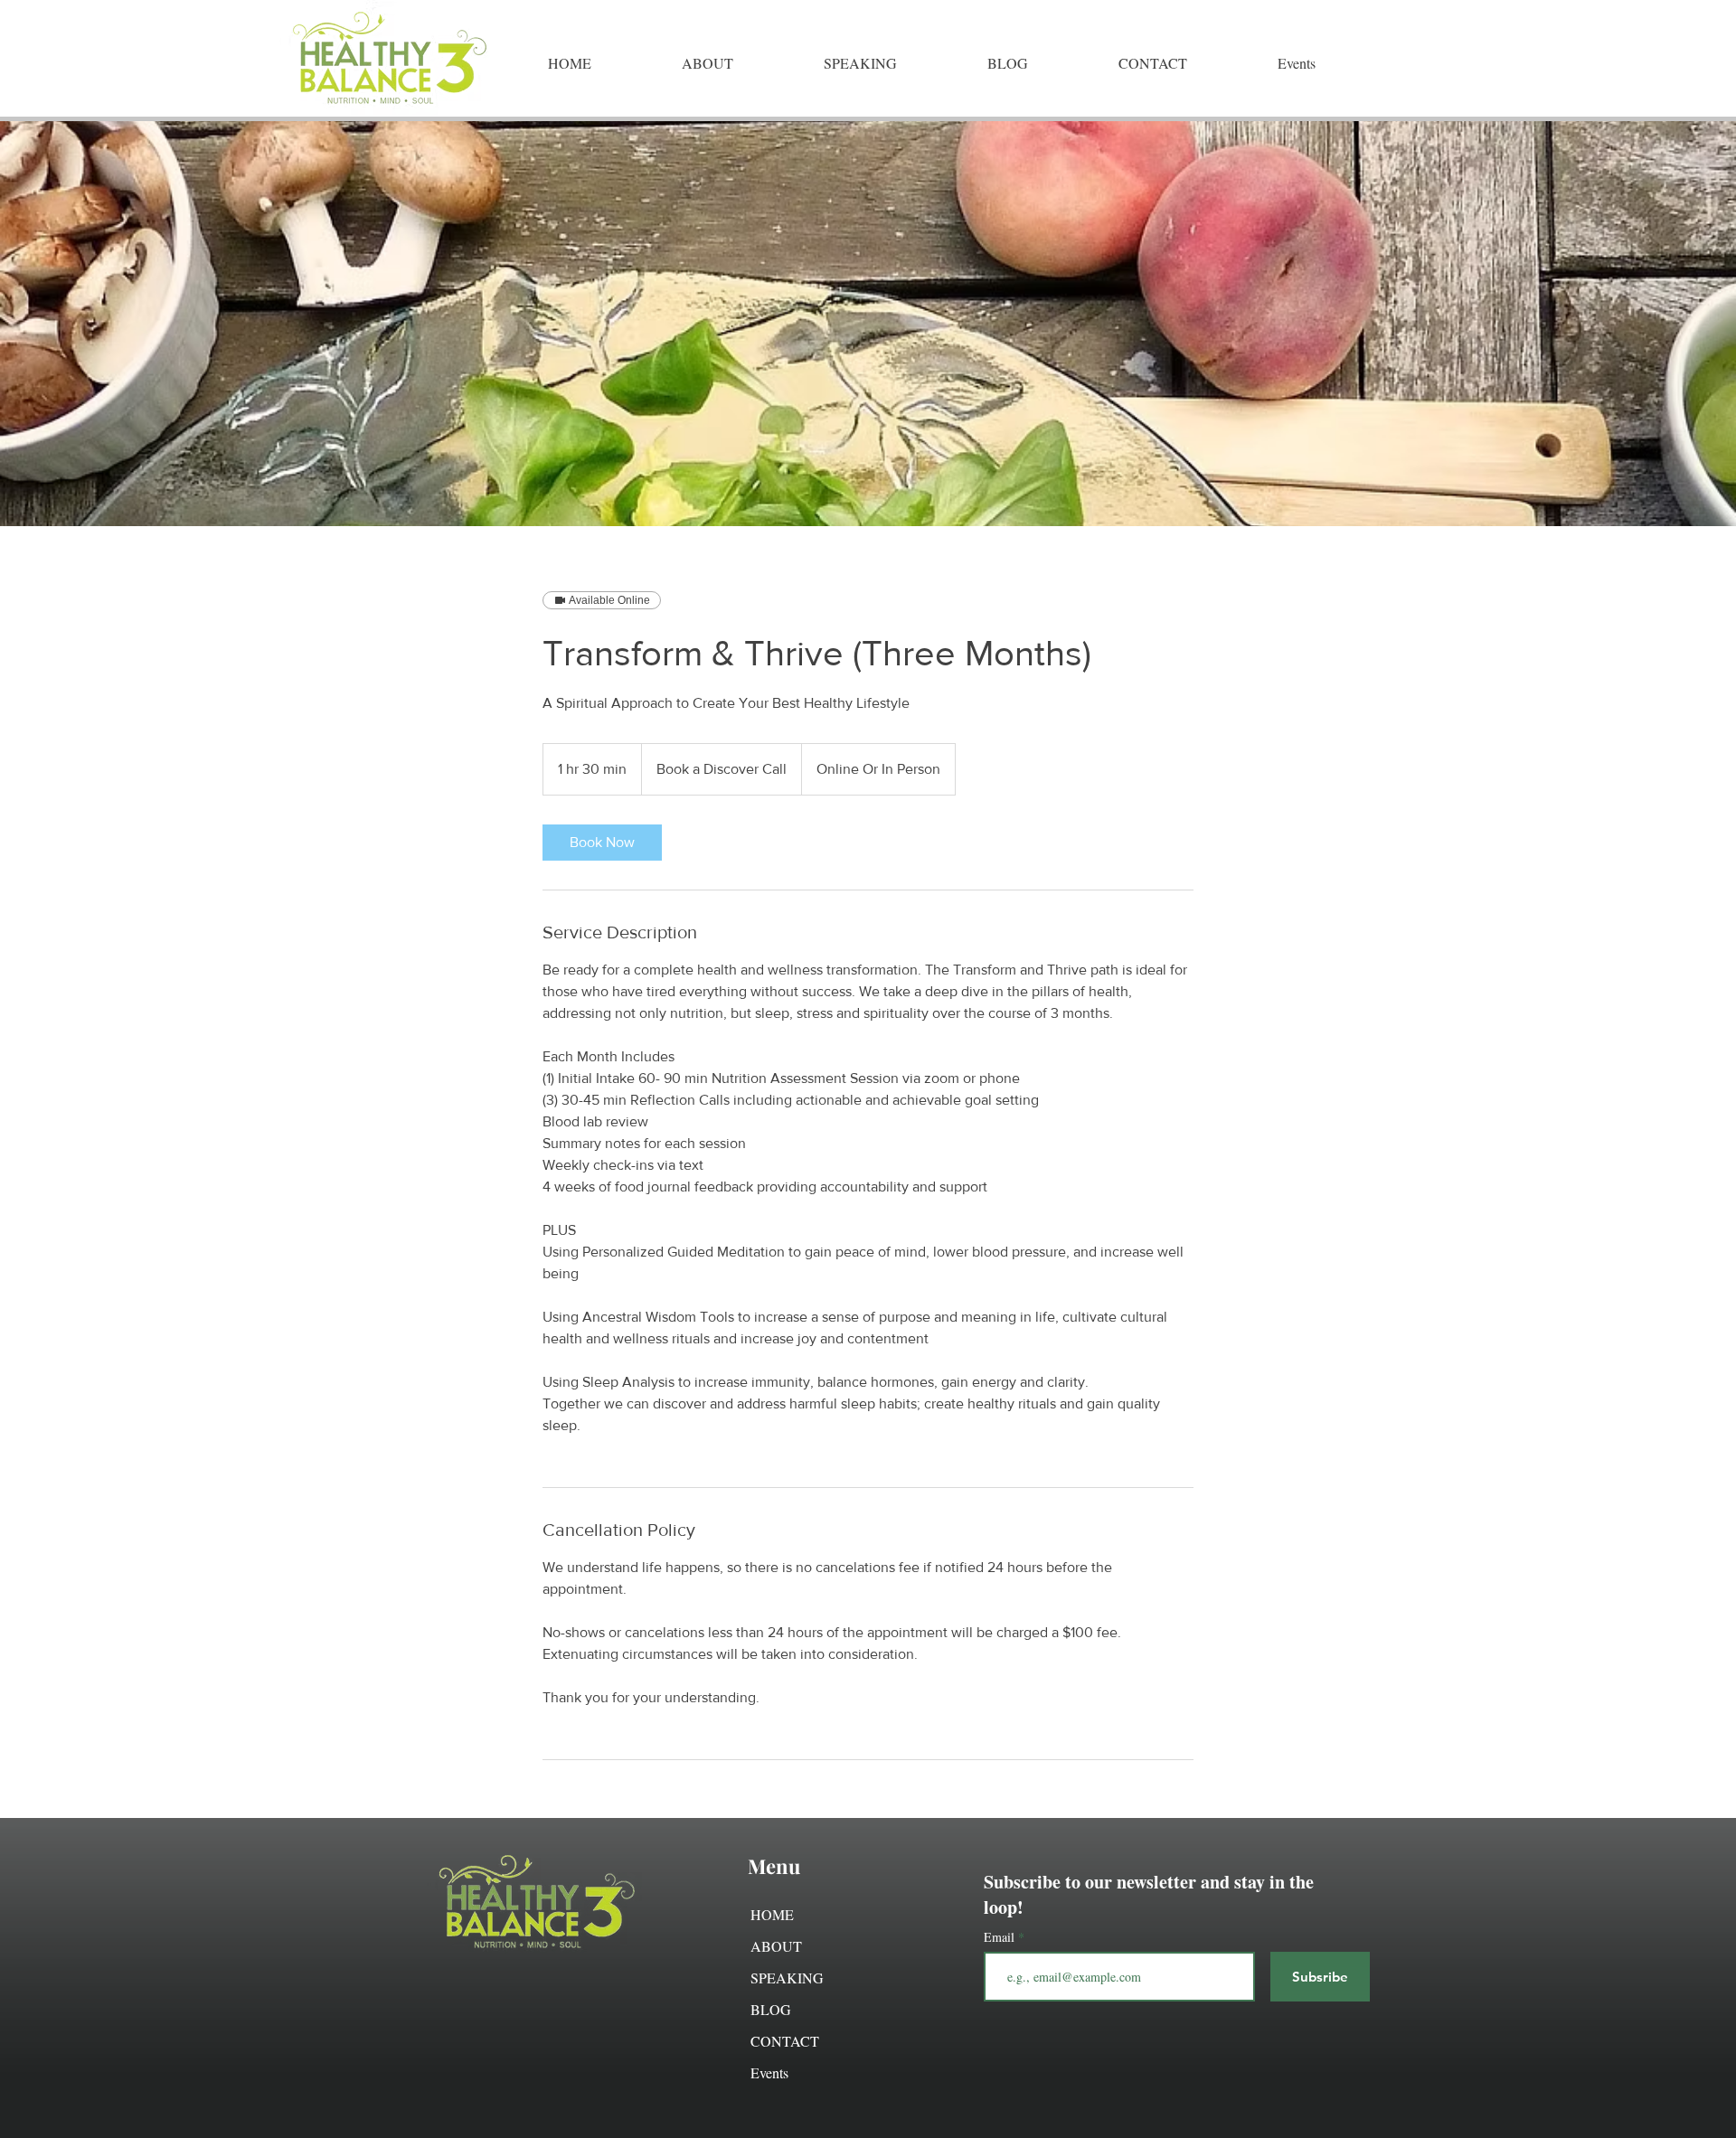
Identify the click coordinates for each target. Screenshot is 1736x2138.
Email (1001, 1937)
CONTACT (785, 2041)
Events (769, 2072)
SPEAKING (787, 1978)
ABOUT (776, 1946)
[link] (602, 843)
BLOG (771, 2009)
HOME (772, 1914)
